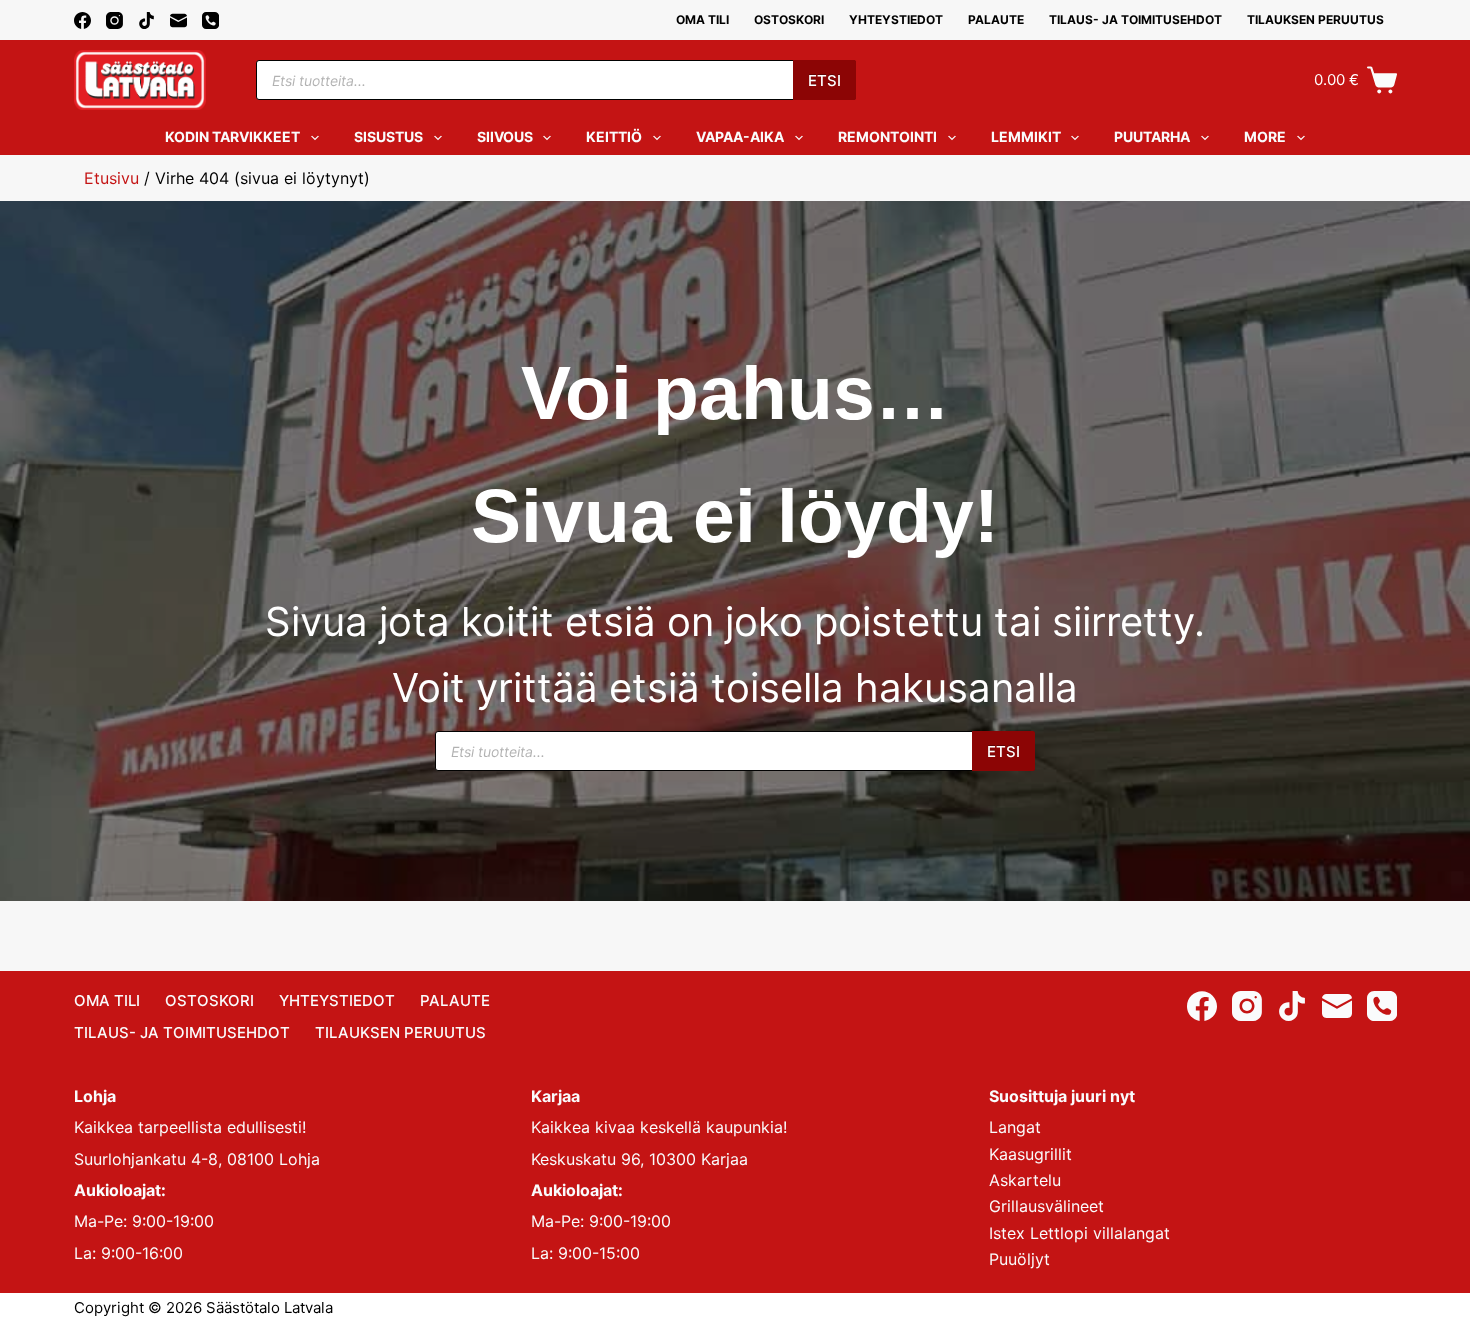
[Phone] (210, 20)
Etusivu (111, 178)
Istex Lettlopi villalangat (1079, 1233)
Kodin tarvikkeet (232, 136)
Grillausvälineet (1046, 1206)
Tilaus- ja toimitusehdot (1135, 19)
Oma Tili (702, 19)
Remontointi (887, 136)
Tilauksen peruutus (1315, 19)
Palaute (996, 19)
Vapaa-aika (740, 136)
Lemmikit (1026, 136)
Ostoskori (789, 19)
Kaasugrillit (1030, 1154)
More (1265, 136)
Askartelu (1025, 1180)
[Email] (178, 20)
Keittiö (614, 136)
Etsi (824, 80)
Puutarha (1152, 136)
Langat (1015, 1127)
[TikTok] (146, 20)
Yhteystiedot (896, 19)
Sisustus (388, 136)
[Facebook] (82, 20)
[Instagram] (114, 20)
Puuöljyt (1019, 1259)
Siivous (505, 136)
